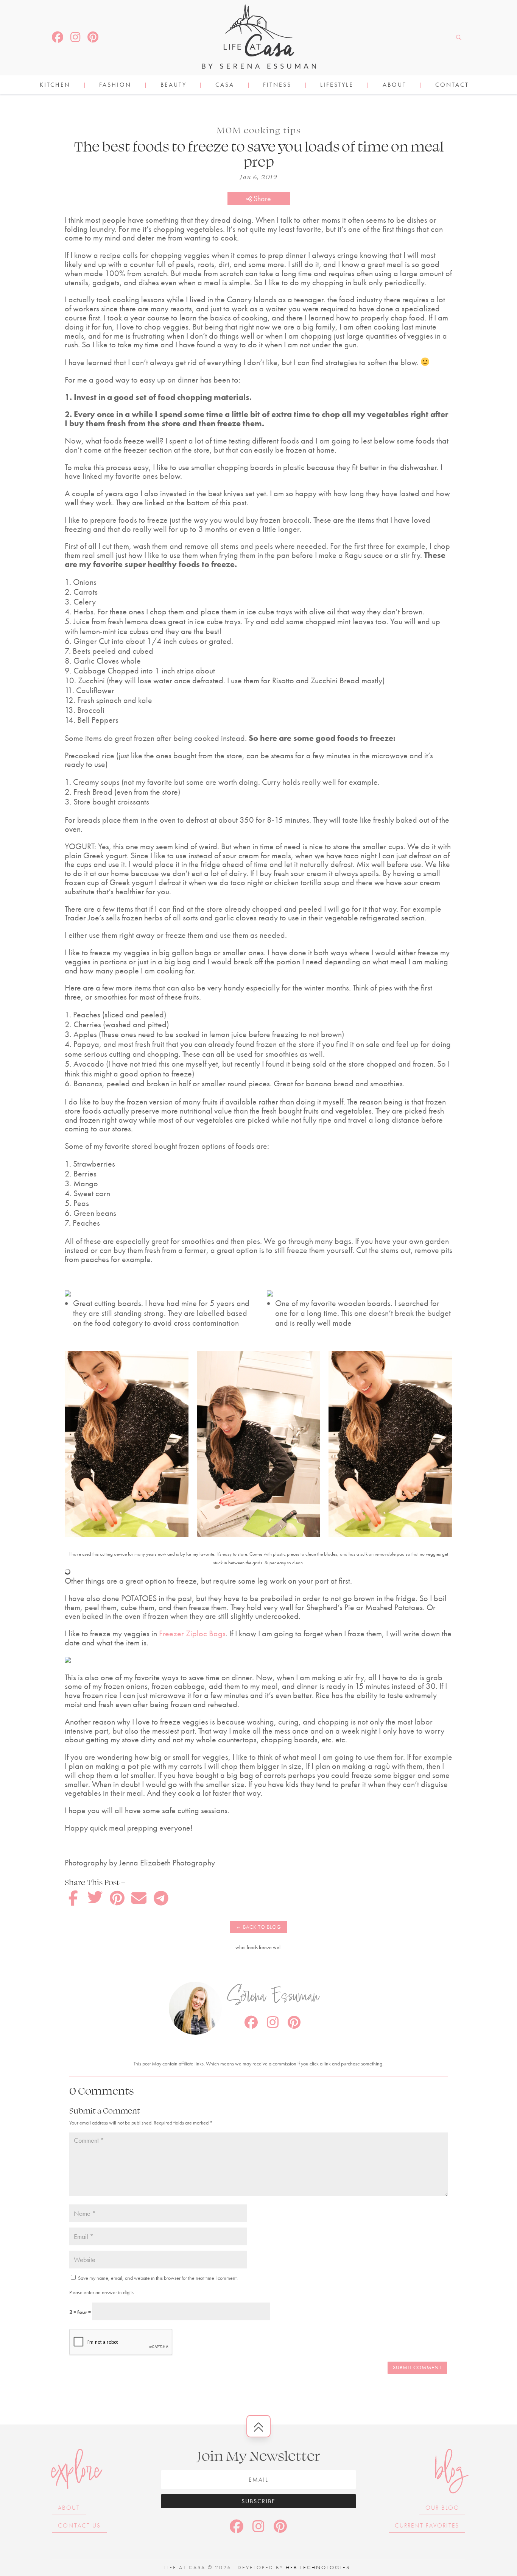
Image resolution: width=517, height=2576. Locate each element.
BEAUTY (174, 85)
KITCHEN (55, 85)
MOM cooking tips (259, 130)
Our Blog (442, 2508)
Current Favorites (427, 2525)
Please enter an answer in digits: (102, 2292)
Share (261, 198)
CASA (225, 85)
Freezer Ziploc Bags (191, 1633)
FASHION (115, 85)
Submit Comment (417, 2367)
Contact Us (79, 2525)
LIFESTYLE (337, 85)
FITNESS (277, 85)
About (395, 85)
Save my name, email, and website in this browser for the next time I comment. (158, 2278)
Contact (452, 85)
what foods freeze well (258, 1947)
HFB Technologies (318, 2567)
